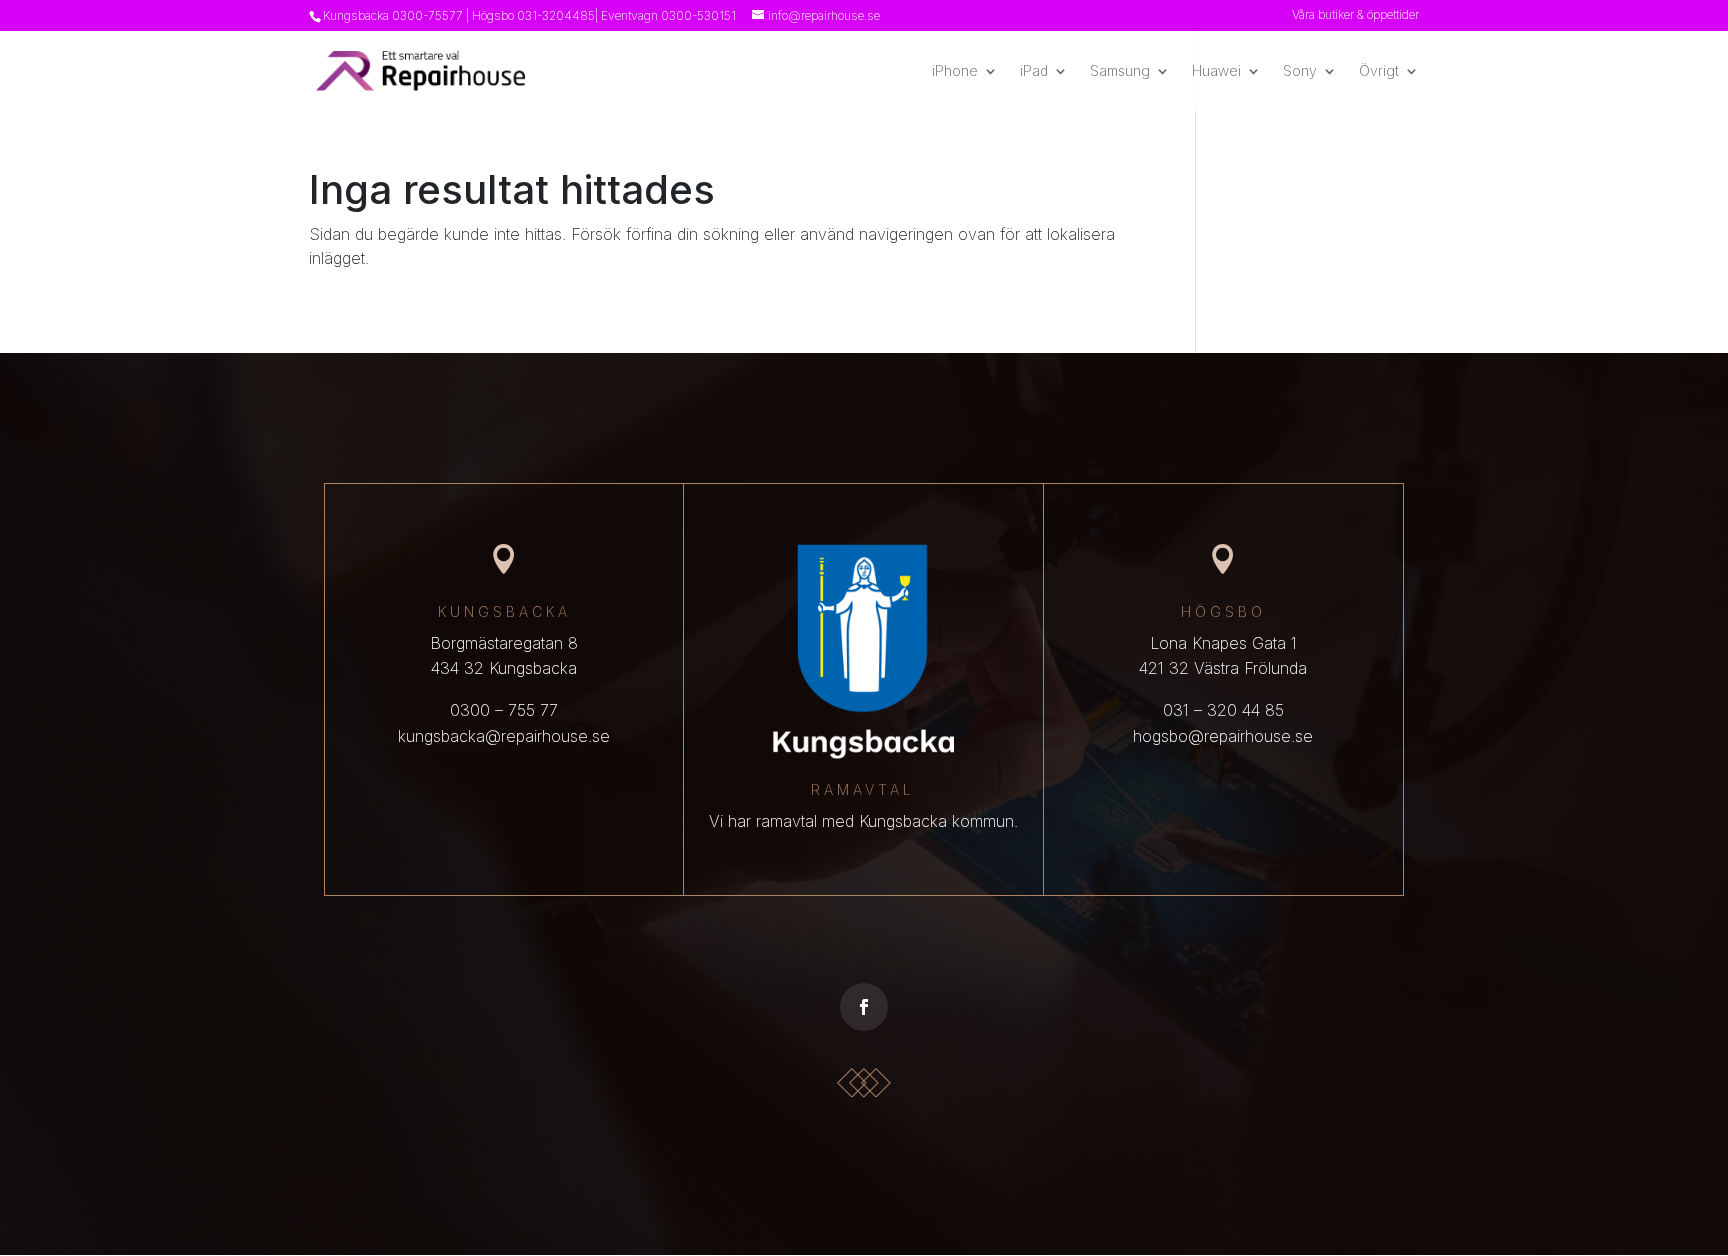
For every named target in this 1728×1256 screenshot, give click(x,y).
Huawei (1216, 71)
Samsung (1120, 71)
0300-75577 (427, 15)
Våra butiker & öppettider (1355, 15)
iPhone (955, 71)
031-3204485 (556, 15)
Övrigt (1379, 71)
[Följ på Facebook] (864, 1007)
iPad (1034, 71)
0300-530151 (698, 15)
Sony (1300, 71)
